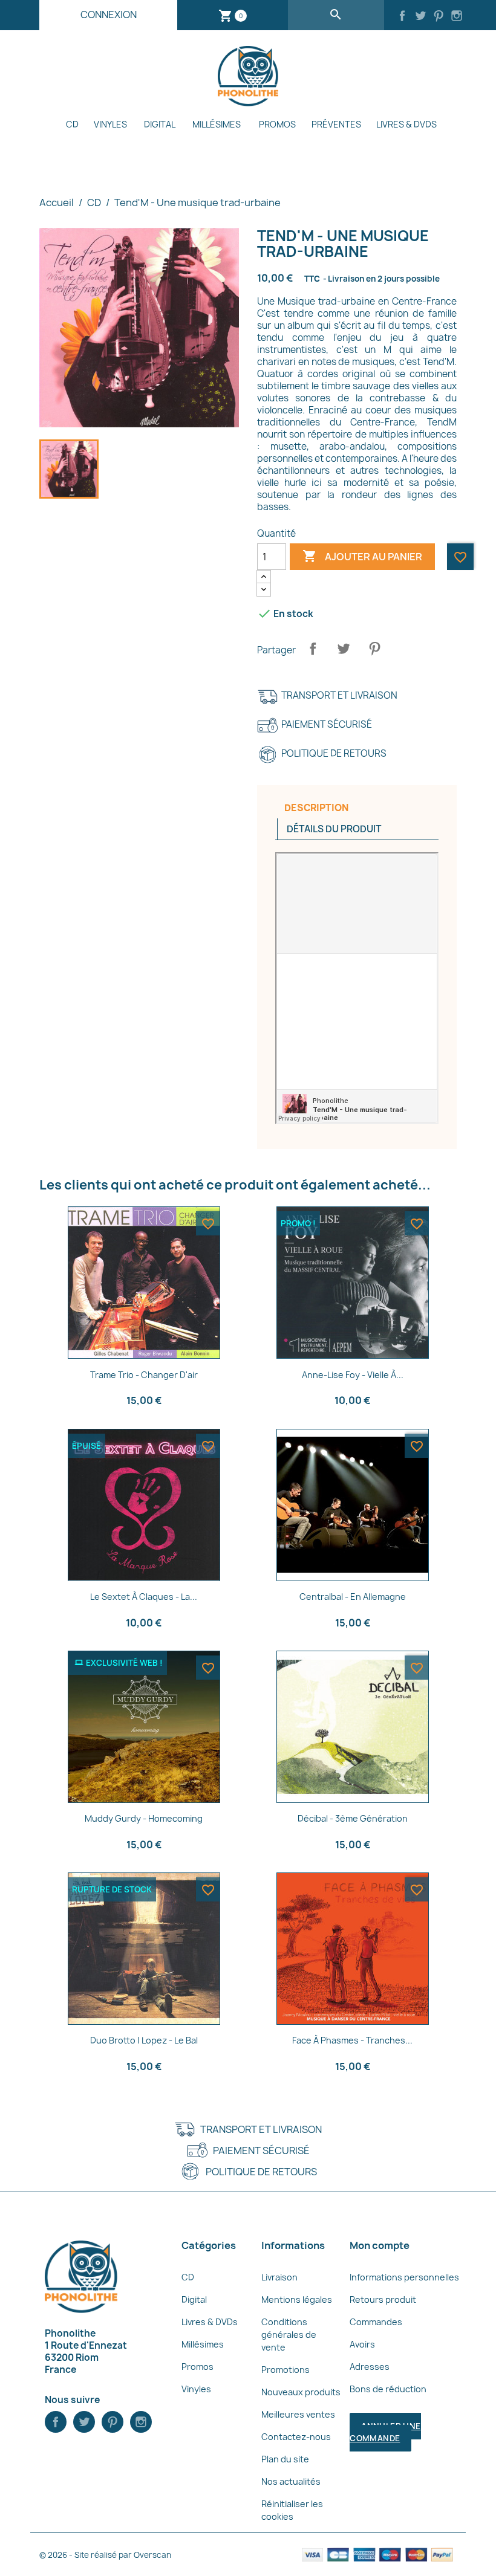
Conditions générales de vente (289, 2335)
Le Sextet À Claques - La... (144, 1597)
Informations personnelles (404, 2277)
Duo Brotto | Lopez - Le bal (144, 2040)
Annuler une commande (385, 2432)
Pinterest (374, 649)
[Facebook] (402, 17)
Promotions (286, 2370)
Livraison (279, 2277)
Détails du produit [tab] (334, 829)
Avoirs (362, 2344)
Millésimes (217, 124)
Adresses (370, 2367)
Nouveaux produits (301, 2392)
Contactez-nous (296, 2437)
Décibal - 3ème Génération (353, 1818)
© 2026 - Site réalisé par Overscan (105, 2555)
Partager (313, 649)
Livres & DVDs (406, 124)
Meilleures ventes (298, 2414)
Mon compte (380, 2245)
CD (72, 124)
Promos (277, 124)
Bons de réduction (388, 2389)
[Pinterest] (439, 17)
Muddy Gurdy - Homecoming (144, 1818)
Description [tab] (316, 808)
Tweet (344, 649)
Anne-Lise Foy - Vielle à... (353, 1375)
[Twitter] (420, 17)
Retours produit (383, 2299)
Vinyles (110, 124)
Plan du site (285, 2459)
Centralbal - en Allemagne (353, 1597)
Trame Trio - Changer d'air (144, 1375)
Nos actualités (291, 2481)
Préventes (336, 124)
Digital (160, 124)
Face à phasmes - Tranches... (352, 2040)
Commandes (376, 2322)
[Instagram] (457, 17)
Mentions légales (297, 2299)
